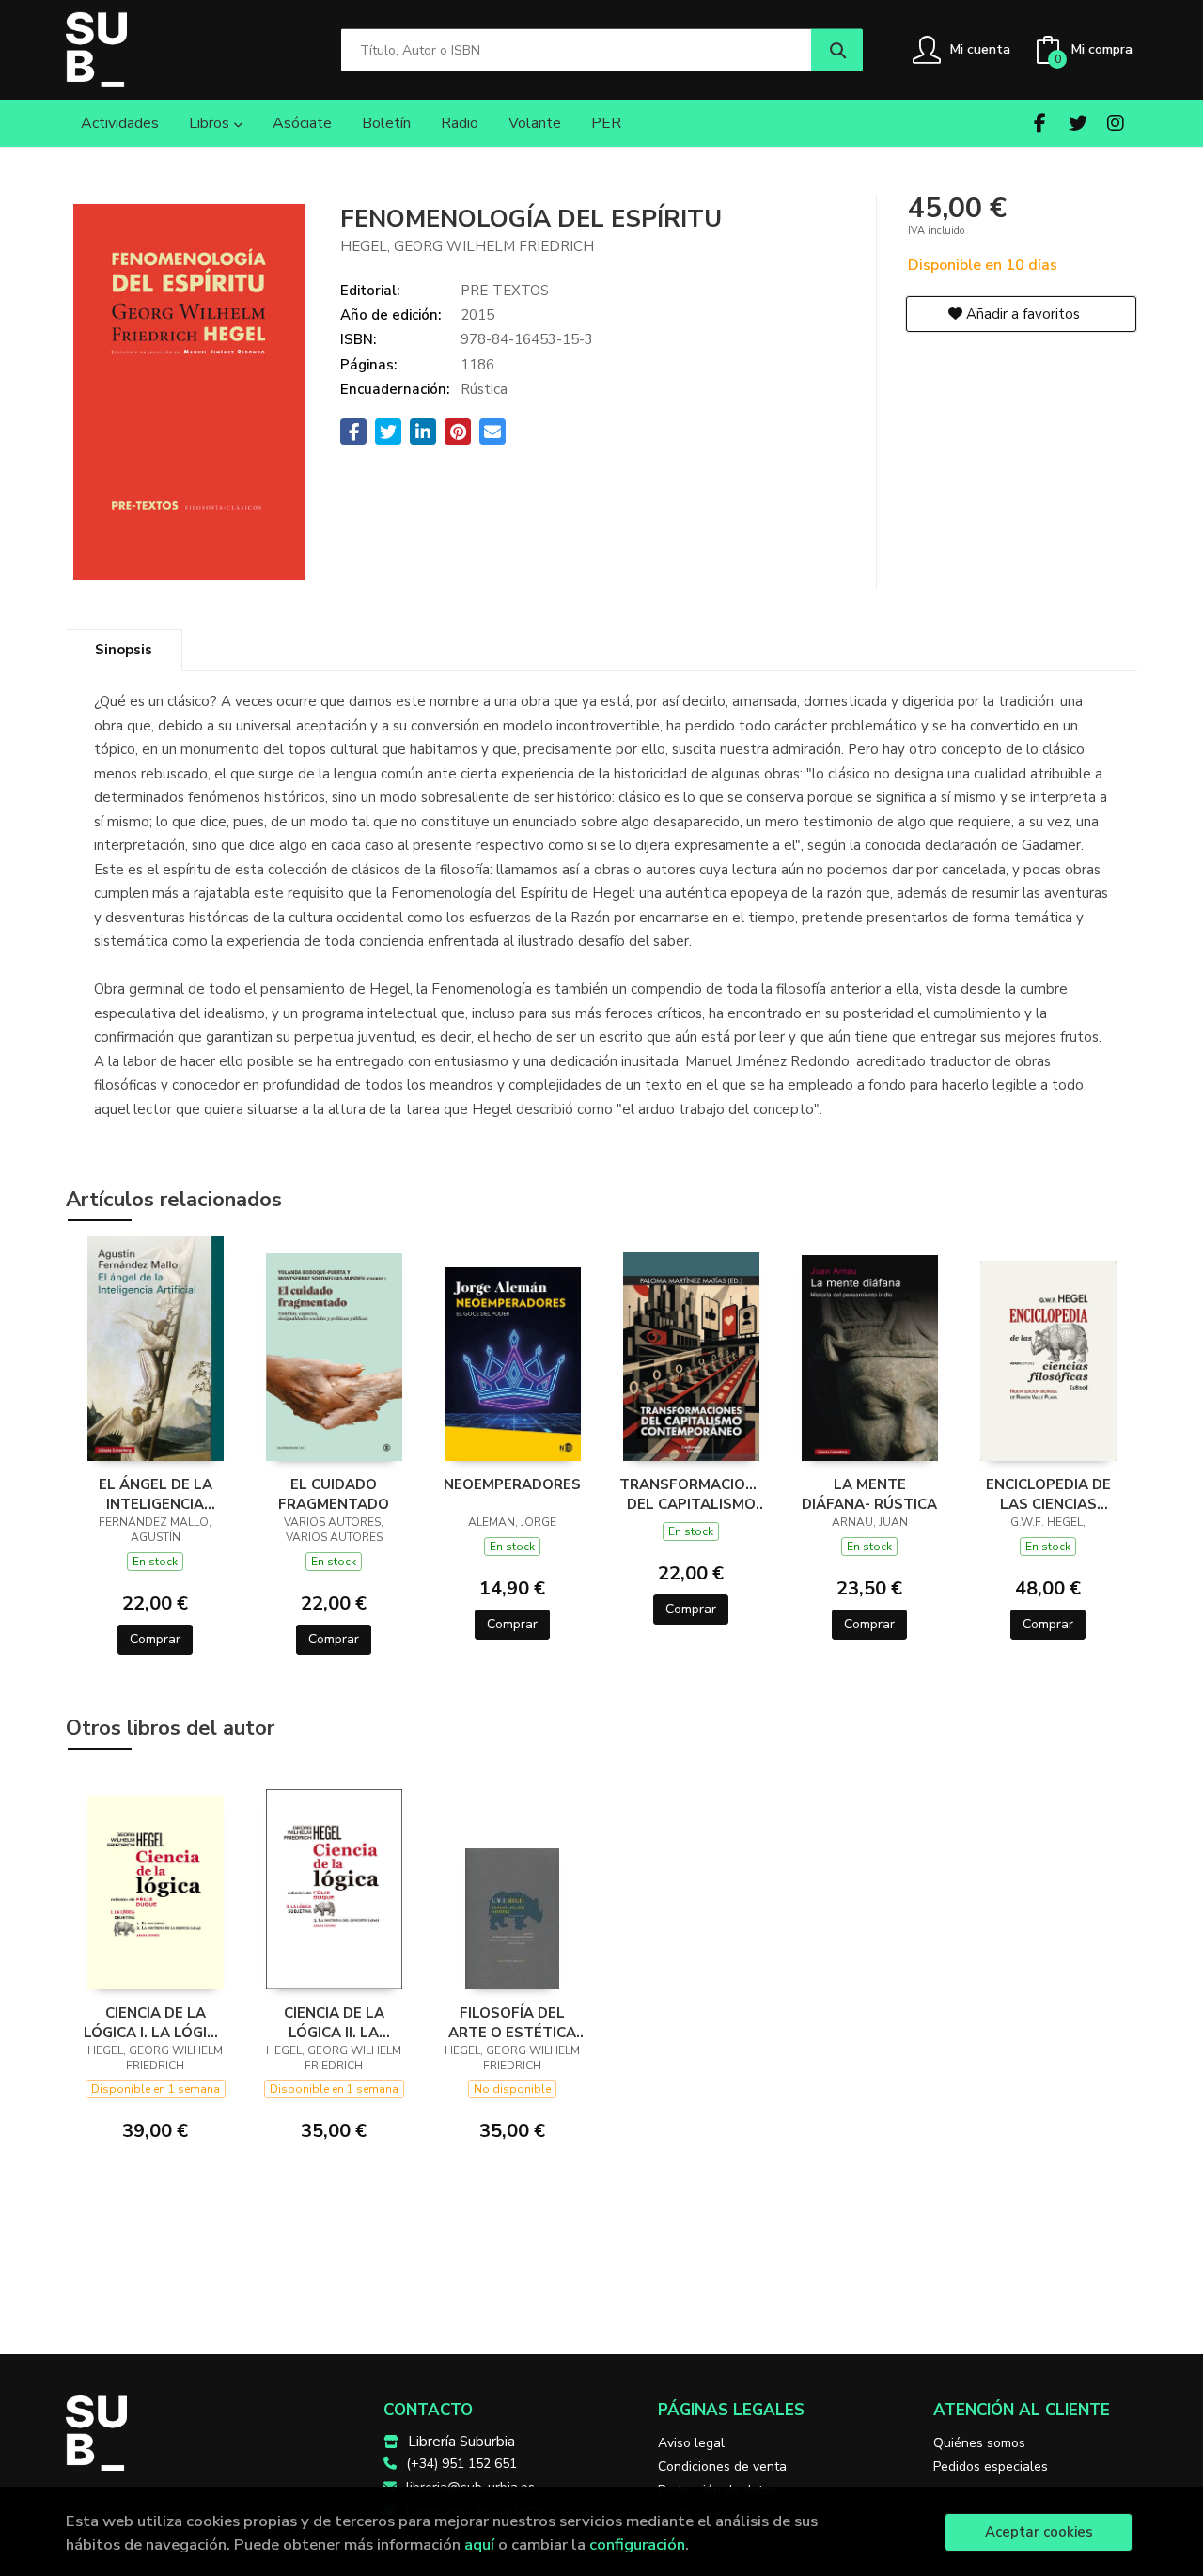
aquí (479, 2545)
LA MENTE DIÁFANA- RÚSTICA (869, 1494)
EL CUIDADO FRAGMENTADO (334, 1494)
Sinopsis (124, 650)
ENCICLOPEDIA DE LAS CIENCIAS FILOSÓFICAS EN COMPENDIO (1048, 1494)
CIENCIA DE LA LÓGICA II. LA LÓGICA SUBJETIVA (334, 2022)
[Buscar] (837, 50)
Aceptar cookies (1039, 2532)
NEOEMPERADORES (512, 1484)
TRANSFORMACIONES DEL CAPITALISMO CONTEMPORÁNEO (691, 1494)
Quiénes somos (979, 2443)
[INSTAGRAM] (1115, 123)
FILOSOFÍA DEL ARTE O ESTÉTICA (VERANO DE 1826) (512, 2022)
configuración (637, 2545)
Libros (211, 123)
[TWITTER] (1078, 123)
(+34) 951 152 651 (461, 2464)
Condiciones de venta (722, 2466)
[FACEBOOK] (1040, 123)
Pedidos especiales (991, 2466)
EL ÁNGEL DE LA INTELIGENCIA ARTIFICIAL (156, 1494)
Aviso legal (691, 2443)
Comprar (155, 1639)
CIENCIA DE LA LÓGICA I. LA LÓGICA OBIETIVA (155, 2022)
